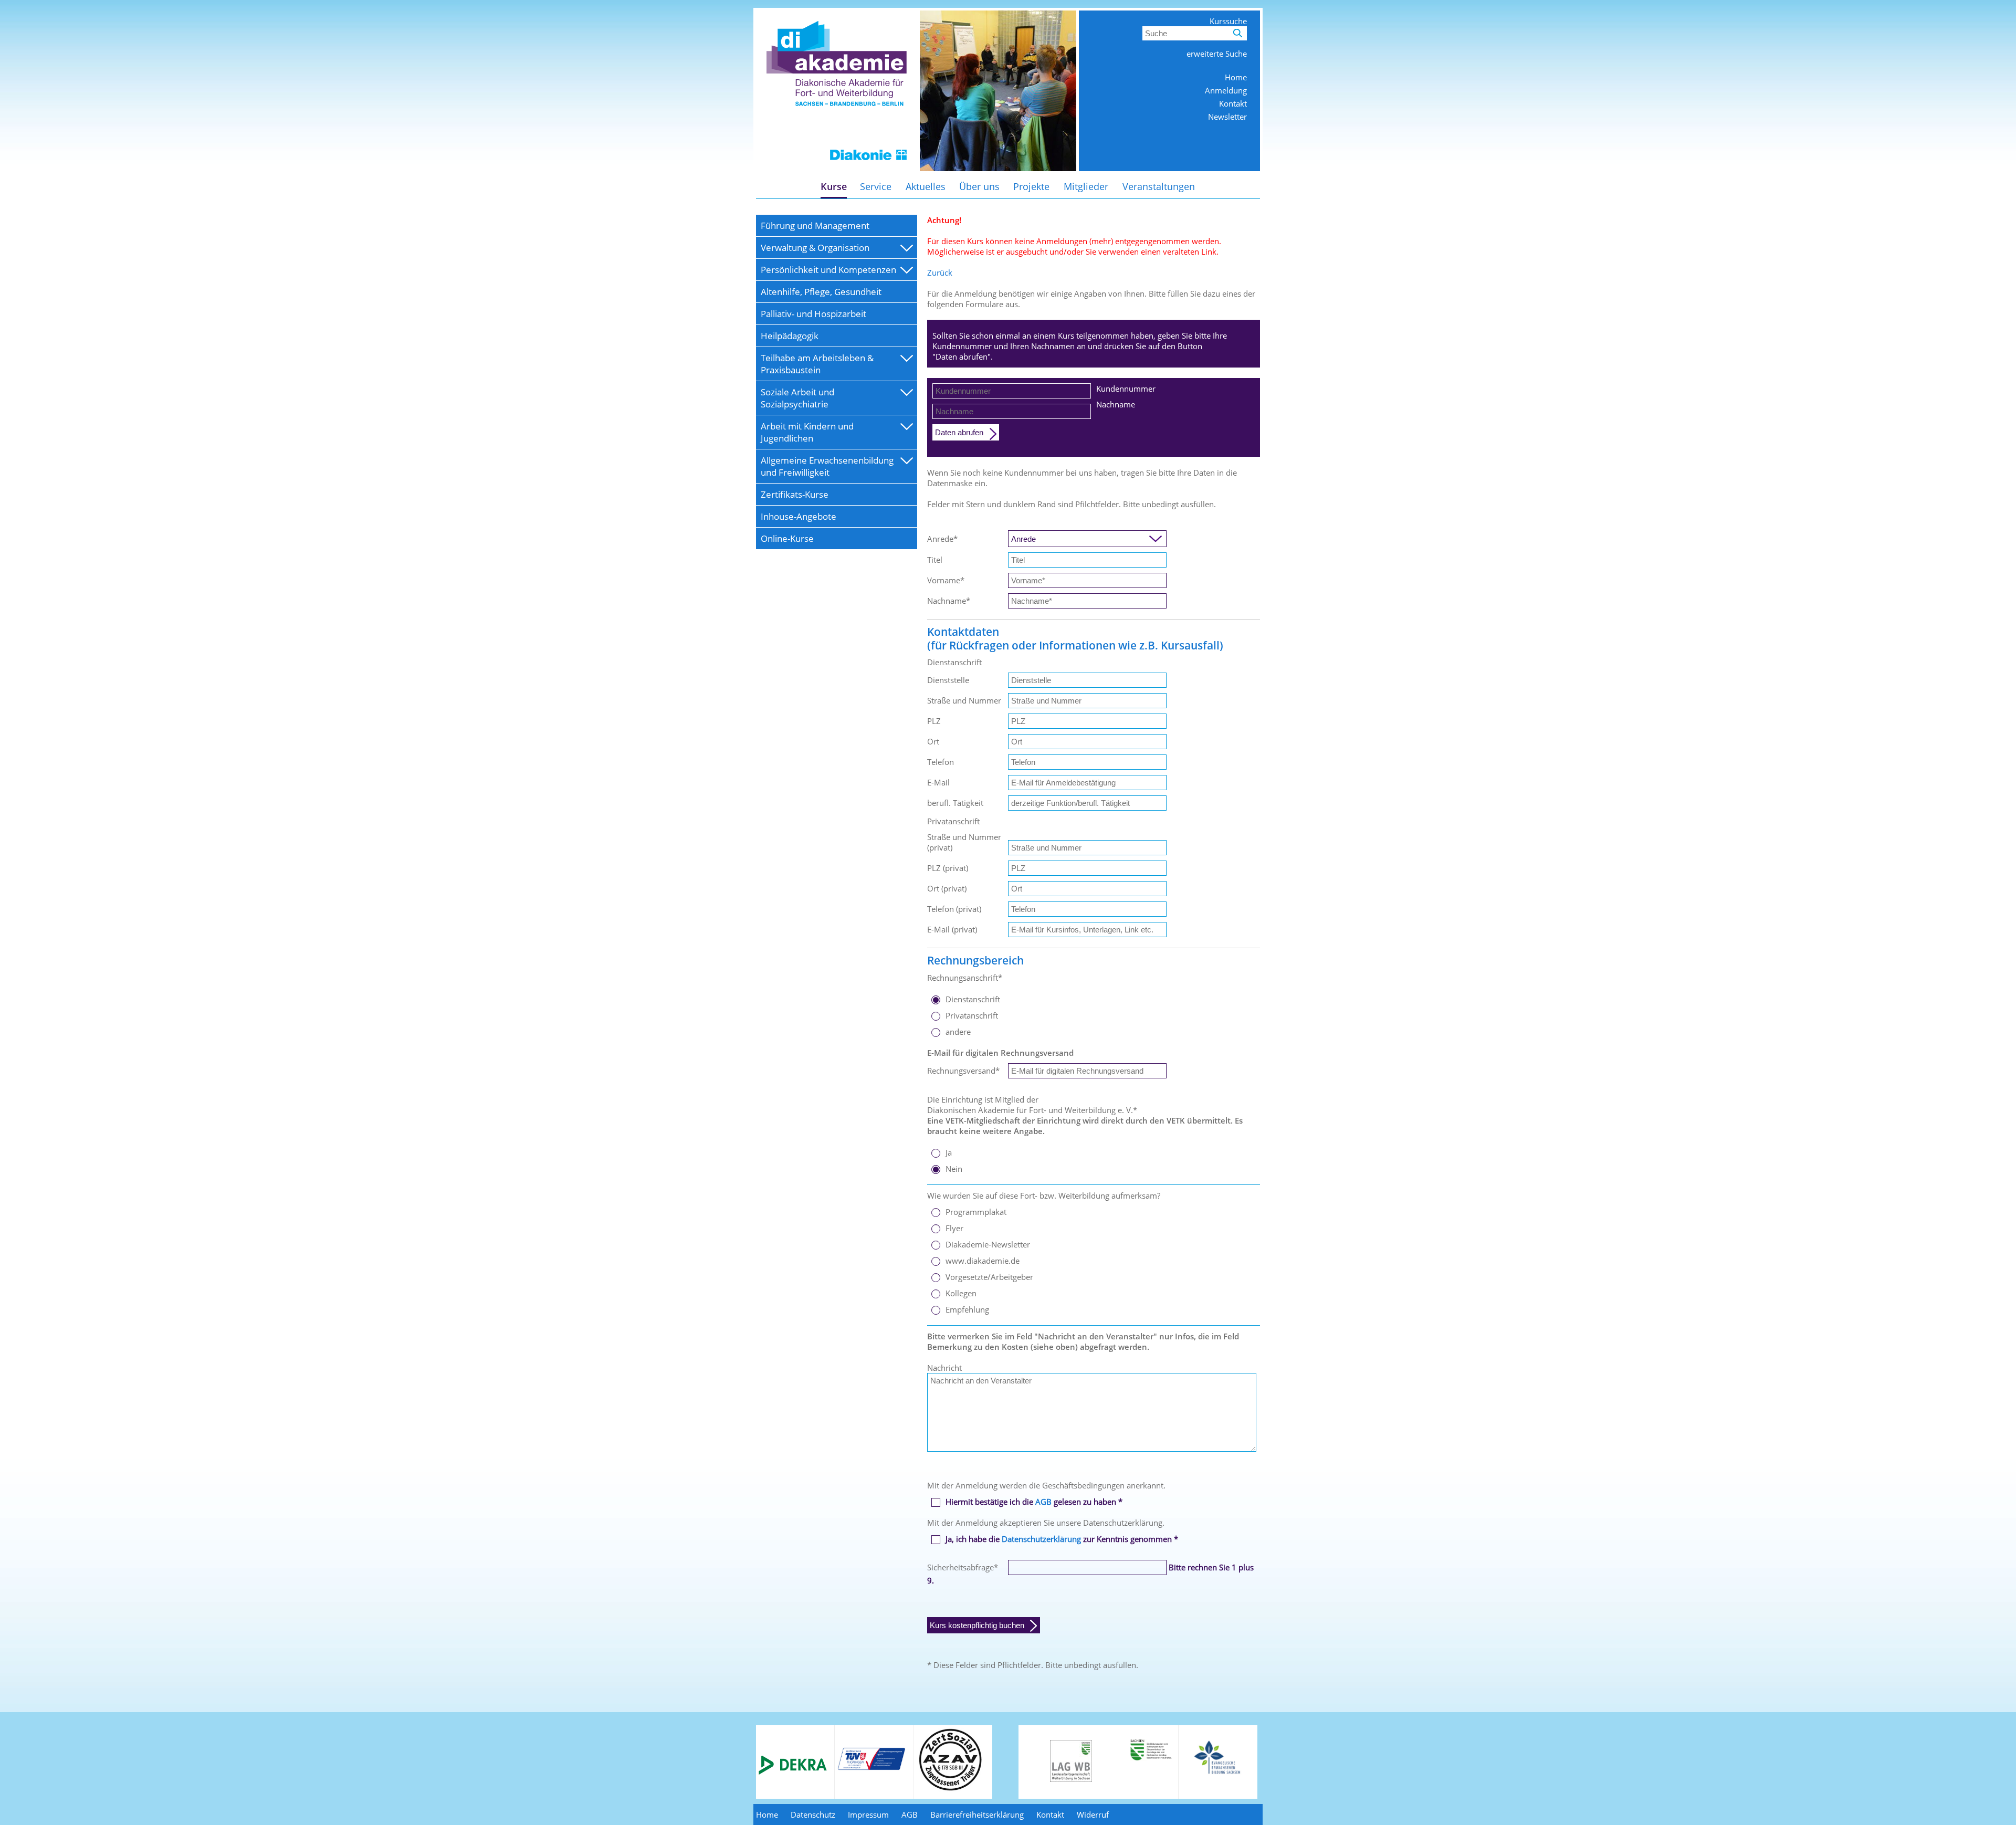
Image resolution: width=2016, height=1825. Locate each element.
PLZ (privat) (948, 868)
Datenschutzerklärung (1041, 1539)
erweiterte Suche (1217, 54)
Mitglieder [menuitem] (1086, 186)
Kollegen (961, 1293)
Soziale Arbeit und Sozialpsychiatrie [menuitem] (797, 398)
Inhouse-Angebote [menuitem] (799, 516)
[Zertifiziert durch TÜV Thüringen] (871, 1768)
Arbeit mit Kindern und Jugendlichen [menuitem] (807, 432)
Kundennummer (1126, 389)
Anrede (942, 539)
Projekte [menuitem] (1031, 186)
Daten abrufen (959, 432)
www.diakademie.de (983, 1261)
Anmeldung (1226, 90)
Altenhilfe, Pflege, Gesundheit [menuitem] (821, 292)
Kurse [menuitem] (834, 186)
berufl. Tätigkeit (955, 803)
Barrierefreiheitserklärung (977, 1814)
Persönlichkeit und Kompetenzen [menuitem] (828, 270)
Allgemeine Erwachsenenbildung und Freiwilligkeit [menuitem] (827, 466)
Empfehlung (967, 1309)
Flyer (954, 1228)
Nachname (1116, 404)
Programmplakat (976, 1212)
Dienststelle (948, 680)
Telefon (941, 762)
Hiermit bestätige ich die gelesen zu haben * (1034, 1502)
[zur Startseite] (837, 168)
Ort (933, 741)
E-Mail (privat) (952, 929)
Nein (954, 1169)
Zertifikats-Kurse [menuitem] (795, 494)
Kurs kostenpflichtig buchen (977, 1625)
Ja (949, 1152)
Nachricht (944, 1368)
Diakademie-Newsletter (988, 1244)
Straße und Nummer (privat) (964, 842)
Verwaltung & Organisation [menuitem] (815, 248)
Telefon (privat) (954, 909)
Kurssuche (1228, 21)
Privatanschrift (972, 1015)
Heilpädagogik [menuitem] (790, 336)
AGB (1043, 1502)
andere (958, 1032)
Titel (935, 560)
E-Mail (938, 782)
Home (1236, 77)
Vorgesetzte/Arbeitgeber (989, 1277)
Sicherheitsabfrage (963, 1567)
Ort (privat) (947, 888)
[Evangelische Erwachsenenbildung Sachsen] (1218, 1773)
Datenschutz (813, 1814)
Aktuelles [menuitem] (926, 186)
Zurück (940, 272)
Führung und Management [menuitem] (815, 225)
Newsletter (1227, 117)
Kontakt (1233, 103)
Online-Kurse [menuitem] (787, 538)
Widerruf (1093, 1814)
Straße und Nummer (964, 700)
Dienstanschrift (973, 999)
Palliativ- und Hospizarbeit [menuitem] (813, 314)
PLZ (934, 721)
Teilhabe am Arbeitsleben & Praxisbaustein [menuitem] (817, 364)
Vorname (946, 580)
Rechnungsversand (963, 1071)
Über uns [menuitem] (979, 186)
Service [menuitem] (876, 186)
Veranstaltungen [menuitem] (1159, 186)
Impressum (868, 1814)
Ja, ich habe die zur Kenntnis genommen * (1062, 1539)
